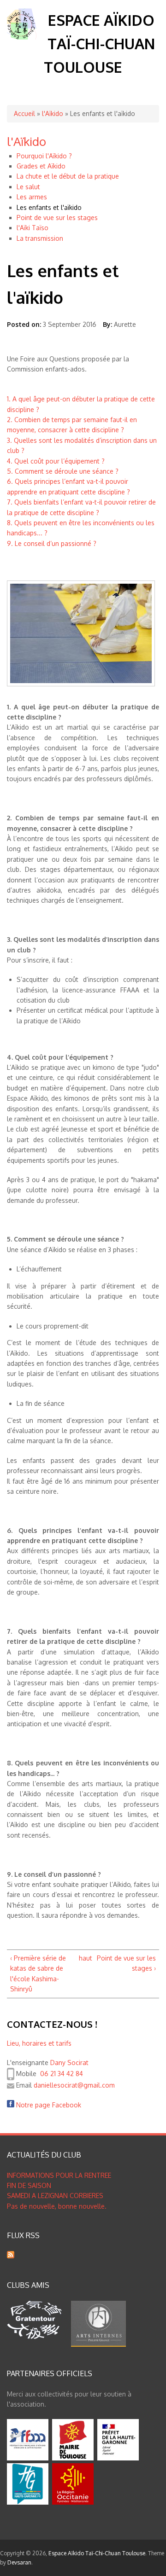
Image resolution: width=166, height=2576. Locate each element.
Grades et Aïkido (41, 166)
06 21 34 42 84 (62, 2074)
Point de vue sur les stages (57, 218)
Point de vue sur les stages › (126, 1963)
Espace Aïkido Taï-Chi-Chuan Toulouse (99, 44)
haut (82, 1958)
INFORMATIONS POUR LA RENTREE (59, 2175)
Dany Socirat (69, 2063)
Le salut (28, 187)
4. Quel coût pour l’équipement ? (56, 461)
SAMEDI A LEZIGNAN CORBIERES (55, 2196)
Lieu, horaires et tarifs (39, 2043)
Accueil (24, 113)
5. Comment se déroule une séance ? (63, 471)
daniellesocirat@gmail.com (74, 2085)
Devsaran (19, 2562)
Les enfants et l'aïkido (49, 207)
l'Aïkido (53, 113)
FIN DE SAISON (29, 2185)
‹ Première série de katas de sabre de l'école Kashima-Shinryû (38, 1973)
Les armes (32, 197)
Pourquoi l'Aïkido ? (44, 156)
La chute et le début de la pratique (68, 176)
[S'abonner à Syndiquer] (11, 2256)
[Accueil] (22, 37)
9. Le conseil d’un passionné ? (52, 543)
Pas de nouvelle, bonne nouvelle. (57, 2206)
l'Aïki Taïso (33, 228)
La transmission (40, 238)
